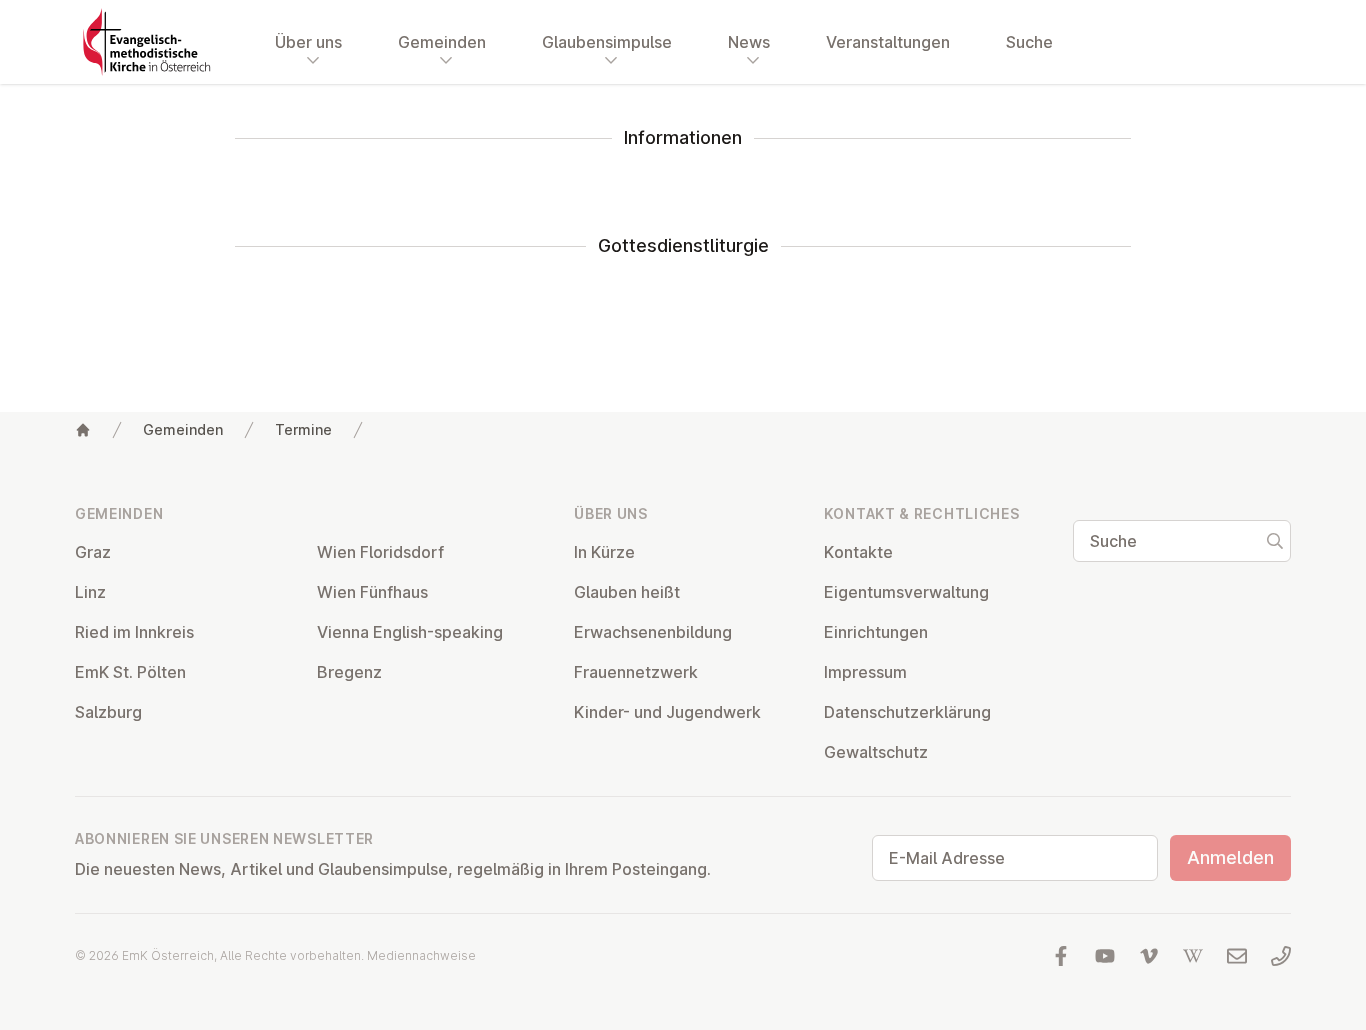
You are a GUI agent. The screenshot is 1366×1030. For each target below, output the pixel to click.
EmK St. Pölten (130, 672)
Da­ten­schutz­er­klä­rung (907, 712)
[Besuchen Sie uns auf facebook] (1061, 956)
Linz (90, 592)
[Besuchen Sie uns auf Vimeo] (1149, 956)
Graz (93, 552)
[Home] (83, 430)
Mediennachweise (421, 955)
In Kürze (604, 552)
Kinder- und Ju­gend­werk (667, 712)
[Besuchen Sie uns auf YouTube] (1105, 956)
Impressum (865, 672)
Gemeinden (183, 429)
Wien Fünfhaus (372, 592)
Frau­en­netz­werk (636, 672)
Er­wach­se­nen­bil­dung (653, 632)
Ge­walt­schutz (876, 752)
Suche (1029, 42)
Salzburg (108, 712)
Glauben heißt (627, 592)
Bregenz (349, 672)
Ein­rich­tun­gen (876, 632)
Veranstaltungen (888, 42)
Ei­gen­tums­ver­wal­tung (906, 592)
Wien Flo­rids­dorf (380, 552)
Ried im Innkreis (134, 632)
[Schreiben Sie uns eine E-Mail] (1237, 956)
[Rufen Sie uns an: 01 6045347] (1281, 956)
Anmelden (1230, 857)
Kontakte (858, 552)
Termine (303, 429)
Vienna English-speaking (410, 632)
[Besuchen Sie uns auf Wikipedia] (1193, 956)
